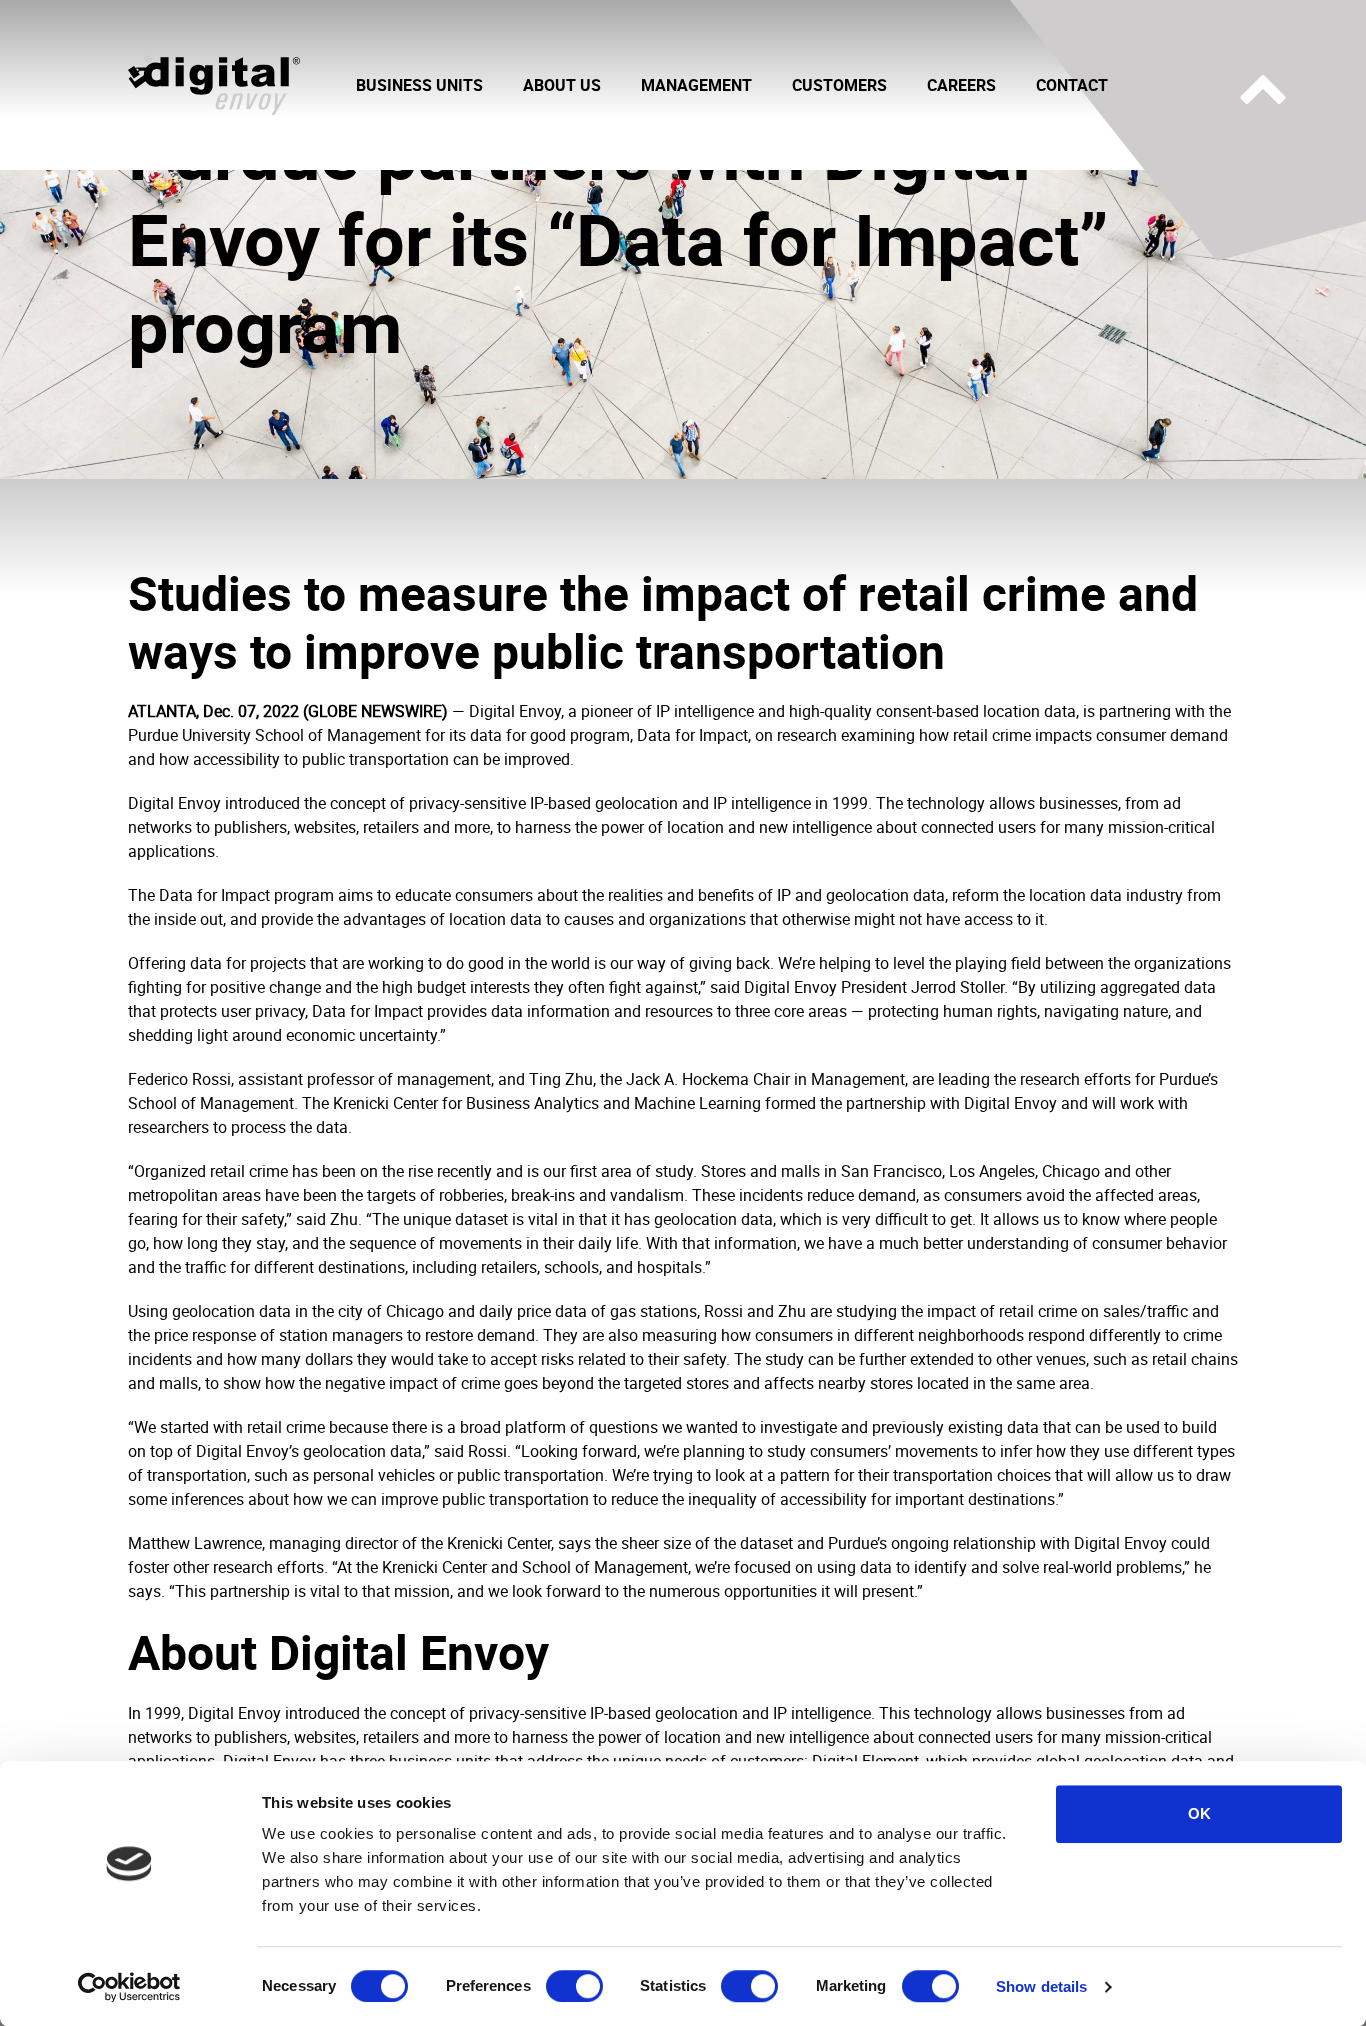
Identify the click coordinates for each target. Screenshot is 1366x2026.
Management (696, 85)
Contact (1072, 85)
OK (1199, 1813)
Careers (961, 85)
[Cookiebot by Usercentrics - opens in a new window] (129, 1987)
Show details (1041, 1986)
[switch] (574, 1986)
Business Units (419, 85)
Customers (839, 85)
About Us (562, 85)
